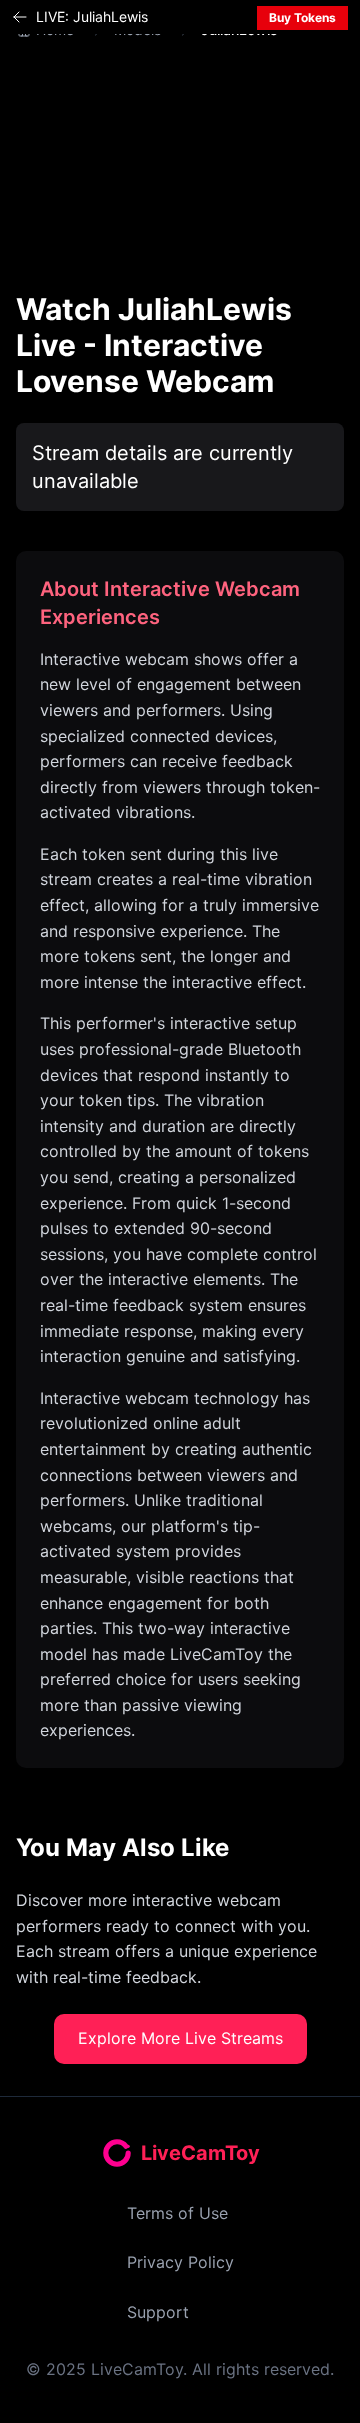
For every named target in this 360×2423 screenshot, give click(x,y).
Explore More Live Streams (180, 2038)
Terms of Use (177, 2213)
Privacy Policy (180, 2262)
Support (158, 2312)
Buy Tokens (302, 17)
